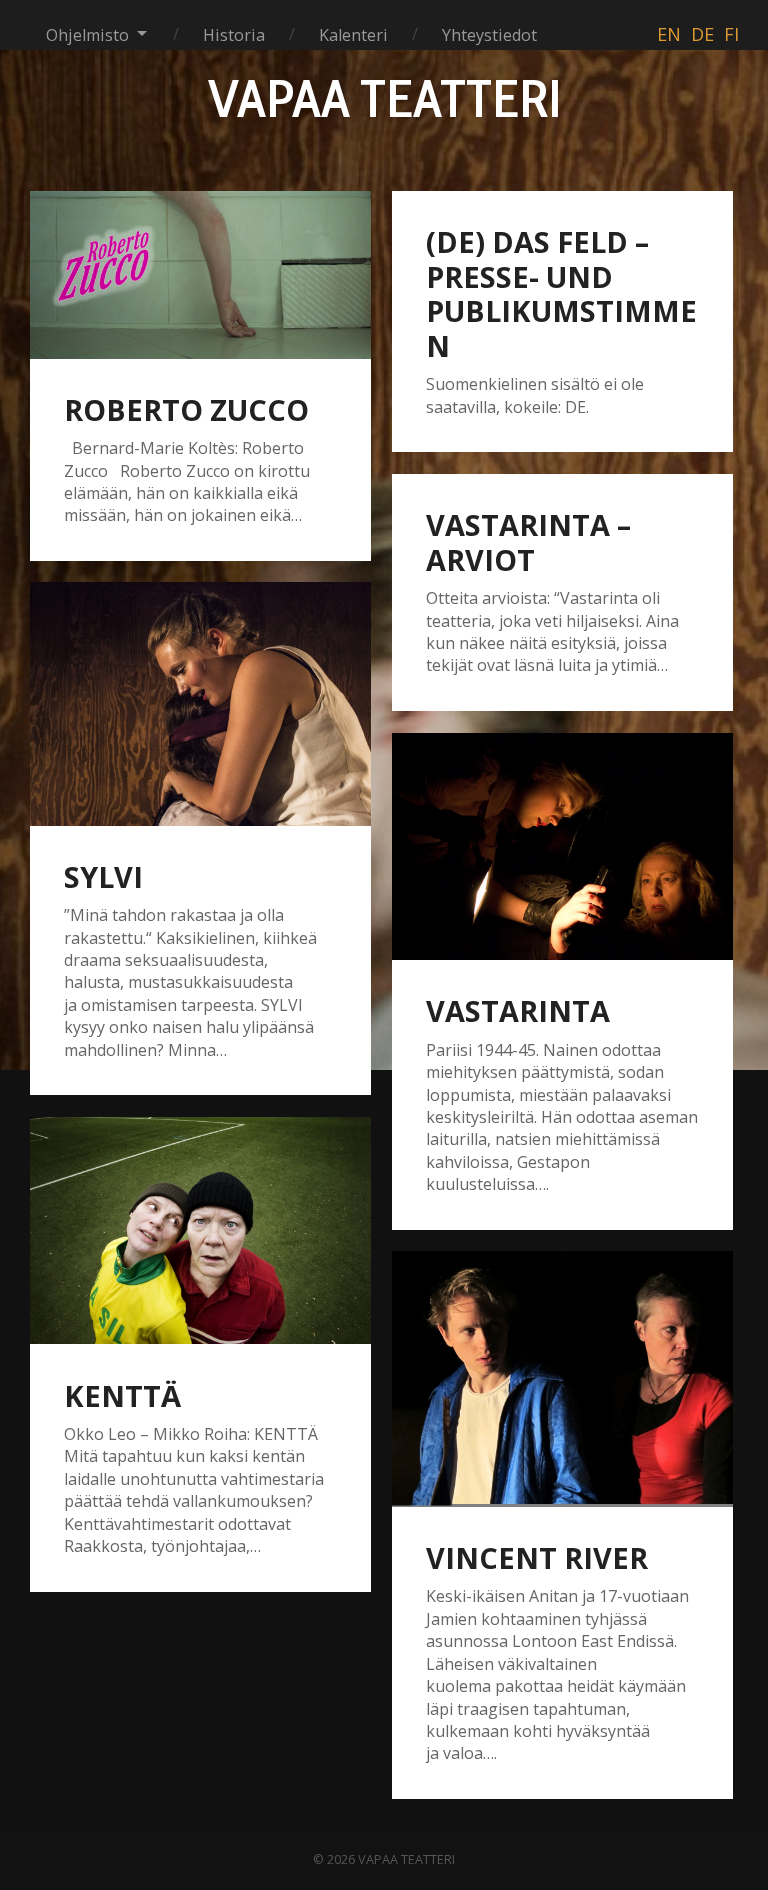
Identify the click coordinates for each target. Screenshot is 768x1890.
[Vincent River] (562, 1379)
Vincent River (537, 1557)
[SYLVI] (200, 704)
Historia (234, 35)
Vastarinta (518, 1010)
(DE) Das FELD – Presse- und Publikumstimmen (561, 293)
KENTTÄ (122, 1395)
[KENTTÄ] (200, 1230)
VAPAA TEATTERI (384, 98)
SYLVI (103, 876)
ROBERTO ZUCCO (186, 409)
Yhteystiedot (489, 35)
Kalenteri (353, 35)
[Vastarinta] (562, 846)
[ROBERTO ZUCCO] (200, 275)
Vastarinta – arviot (528, 542)
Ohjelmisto (87, 35)
